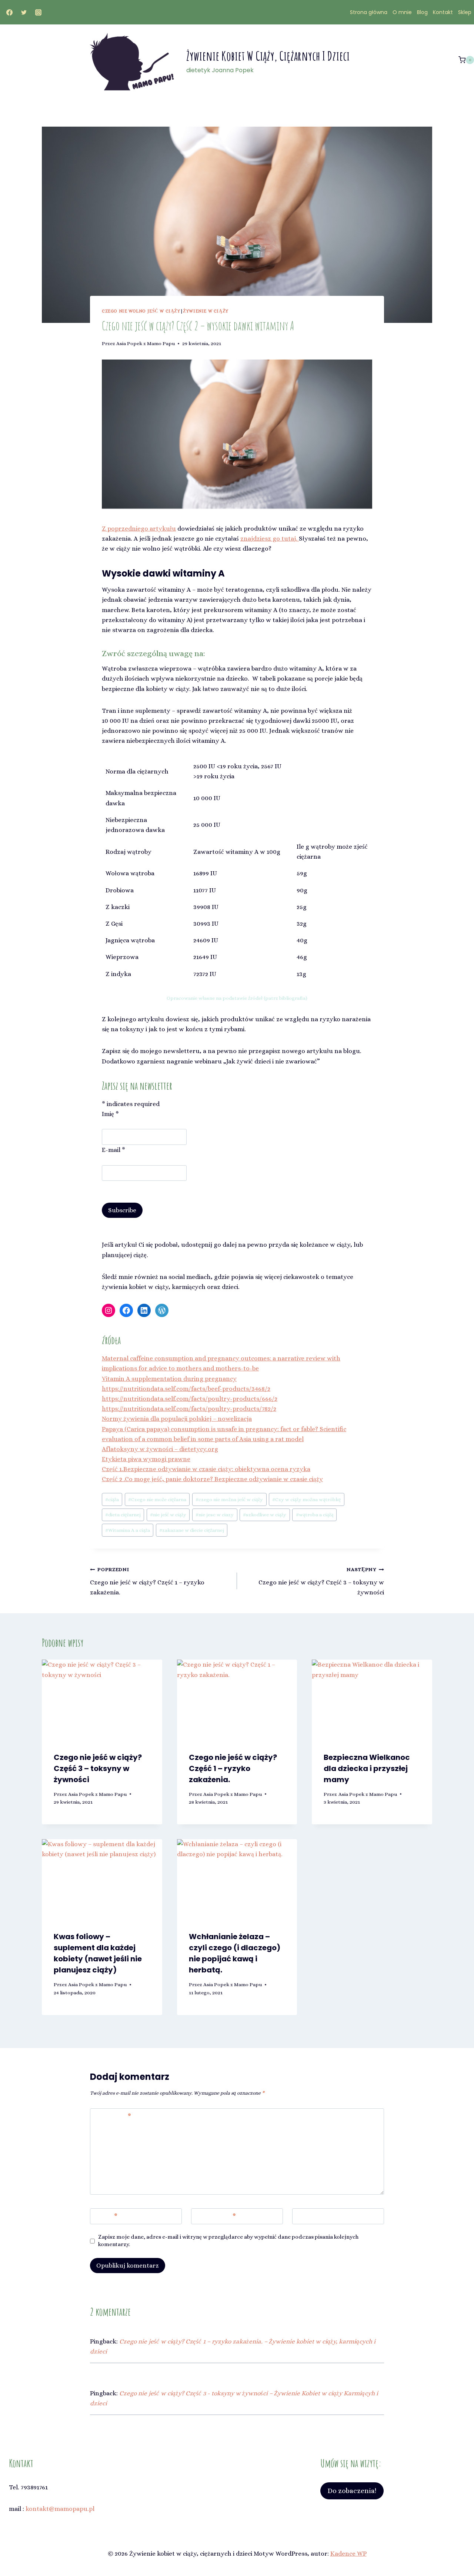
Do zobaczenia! (352, 2491)
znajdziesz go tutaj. (270, 539)
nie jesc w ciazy (215, 1515)
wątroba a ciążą (315, 1515)
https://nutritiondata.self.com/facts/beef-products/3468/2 (186, 1389)
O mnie (402, 12)
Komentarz (112, 2116)
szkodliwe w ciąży (265, 1515)
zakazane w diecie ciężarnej (192, 1530)
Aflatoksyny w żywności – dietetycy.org (160, 1449)
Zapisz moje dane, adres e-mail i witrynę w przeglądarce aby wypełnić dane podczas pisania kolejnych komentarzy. (228, 2241)
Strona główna (369, 12)
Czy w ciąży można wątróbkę (306, 1499)
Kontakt (443, 12)
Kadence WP (348, 2554)
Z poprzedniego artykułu (139, 529)
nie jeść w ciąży (168, 1515)
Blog (422, 12)
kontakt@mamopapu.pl (60, 2509)
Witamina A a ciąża (128, 1530)
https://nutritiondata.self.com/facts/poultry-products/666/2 (190, 1399)
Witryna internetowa (327, 2216)
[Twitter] (24, 12)
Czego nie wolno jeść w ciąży (141, 311)
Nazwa (105, 2216)
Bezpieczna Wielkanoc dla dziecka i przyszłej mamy (367, 1768)
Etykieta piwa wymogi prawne (146, 1459)
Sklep (465, 12)
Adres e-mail (215, 2216)
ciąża (112, 1499)
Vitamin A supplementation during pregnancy (169, 1379)
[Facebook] (9, 12)
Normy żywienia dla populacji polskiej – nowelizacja (177, 1419)
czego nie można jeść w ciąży (229, 1499)
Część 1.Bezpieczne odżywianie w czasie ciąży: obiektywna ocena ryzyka (206, 1469)
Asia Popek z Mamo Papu (146, 343)
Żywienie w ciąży (206, 311)
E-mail (114, 1150)
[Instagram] (38, 12)
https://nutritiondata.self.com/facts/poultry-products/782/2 (189, 1409)
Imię (110, 1114)
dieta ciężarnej (123, 1515)
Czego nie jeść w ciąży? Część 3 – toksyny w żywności (321, 1581)
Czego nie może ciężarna (157, 1499)
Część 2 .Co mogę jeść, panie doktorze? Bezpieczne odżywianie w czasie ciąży (212, 1479)
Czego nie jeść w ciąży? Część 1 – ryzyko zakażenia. (147, 1581)
